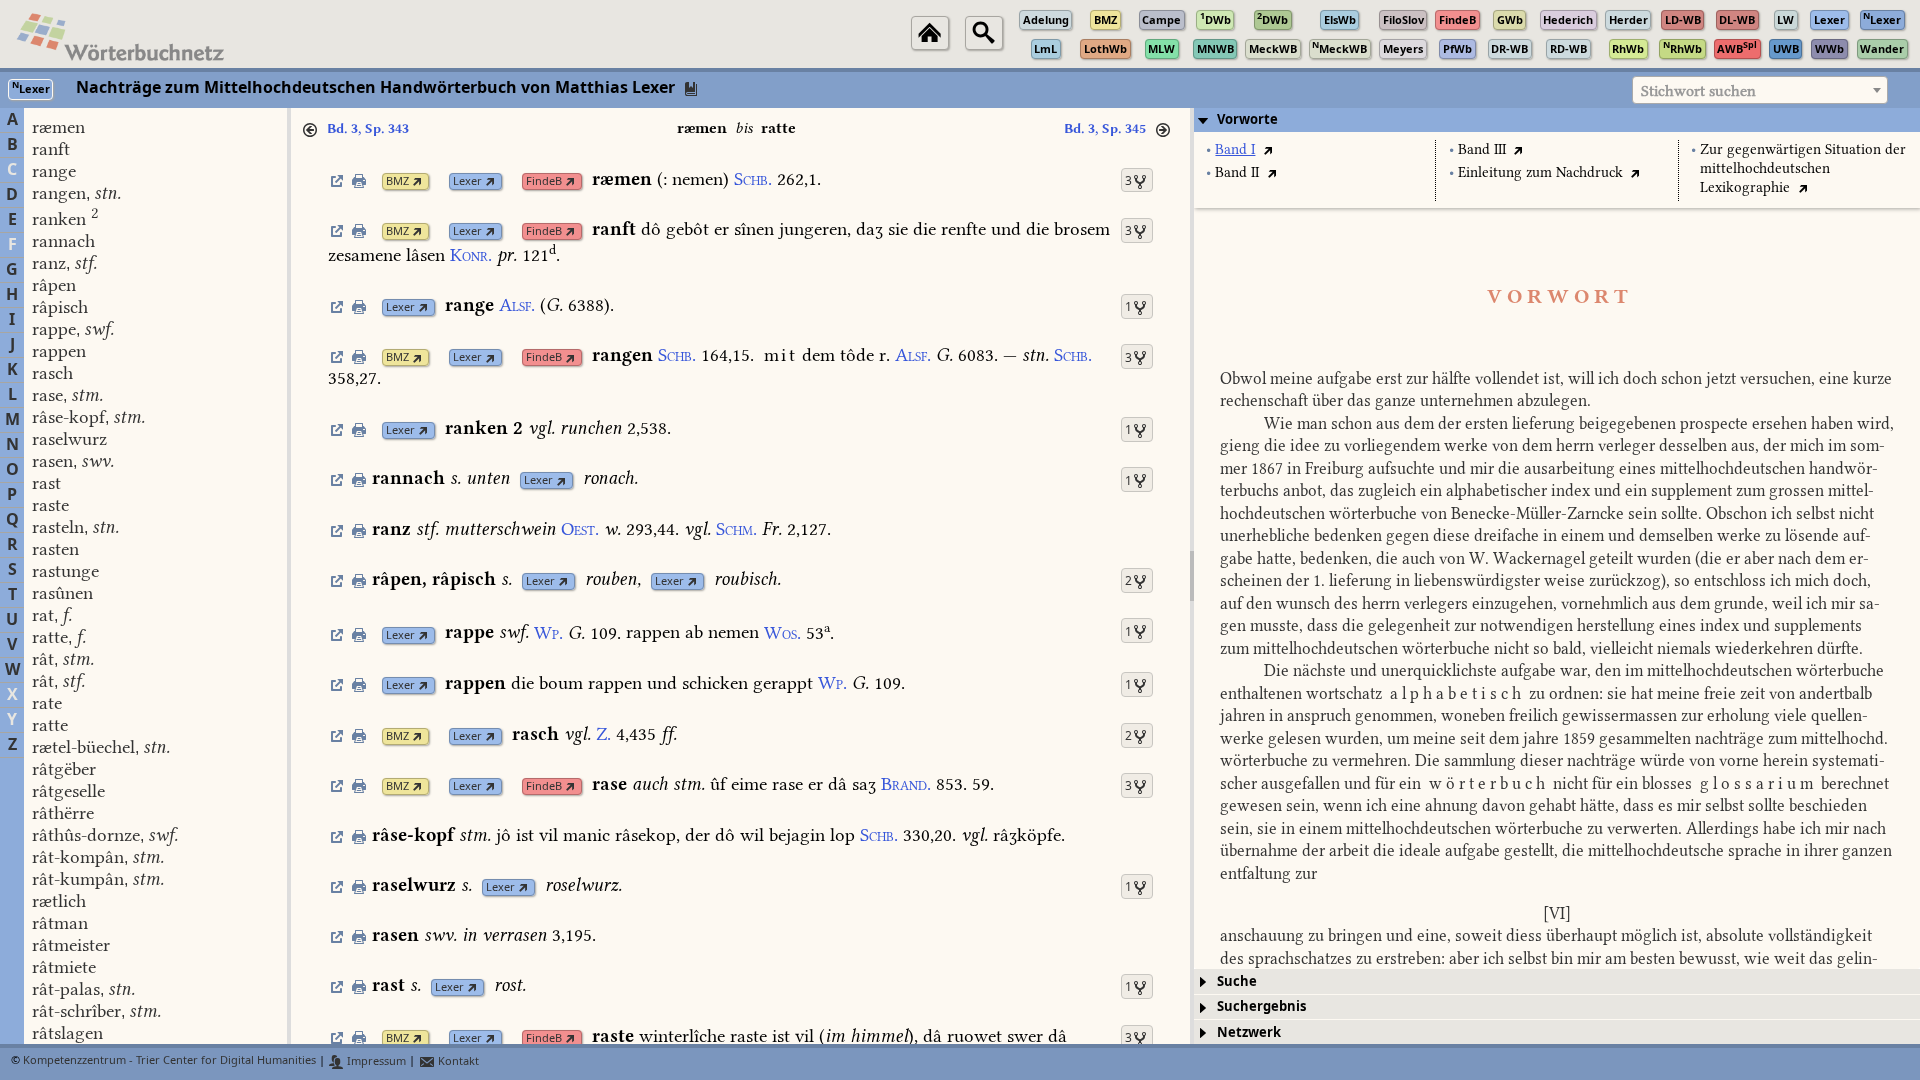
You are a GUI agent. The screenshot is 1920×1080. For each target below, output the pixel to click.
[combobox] (1760, 90)
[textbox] (1760, 91)
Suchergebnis (1261, 1006)
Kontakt (457, 1061)
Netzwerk (1249, 1032)
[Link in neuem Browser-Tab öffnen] (417, 181)
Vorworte (1247, 119)
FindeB (544, 181)
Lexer (467, 181)
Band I (1235, 149)
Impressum (375, 1061)
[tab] (1557, 120)
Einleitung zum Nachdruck (1540, 172)
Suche (1237, 981)
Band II (1237, 172)
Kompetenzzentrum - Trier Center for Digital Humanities (169, 1061)
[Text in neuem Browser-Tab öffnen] (1267, 149)
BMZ (397, 181)
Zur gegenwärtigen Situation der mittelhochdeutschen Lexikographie (1803, 168)
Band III (1482, 149)
